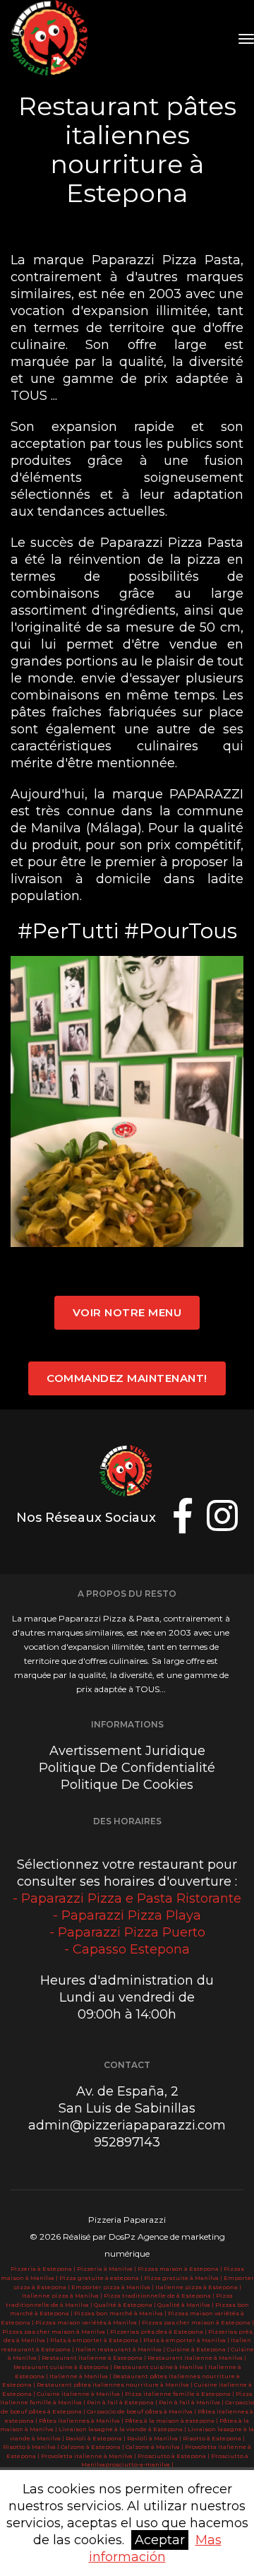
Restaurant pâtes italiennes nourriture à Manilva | (115, 2385)
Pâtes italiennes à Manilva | (82, 2421)
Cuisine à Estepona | (199, 2349)
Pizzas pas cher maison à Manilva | (56, 2332)
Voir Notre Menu (127, 1312)
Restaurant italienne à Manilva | (197, 2358)
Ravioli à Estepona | (96, 2438)
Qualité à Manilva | (186, 2305)
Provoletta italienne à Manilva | (89, 2456)
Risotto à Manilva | (32, 2447)
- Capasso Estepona (127, 1949)
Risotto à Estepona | (214, 2438)
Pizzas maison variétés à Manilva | (89, 2322)
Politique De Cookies (127, 1785)
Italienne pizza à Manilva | (63, 2296)
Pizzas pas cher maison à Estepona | (198, 2322)
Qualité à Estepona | (126, 2305)
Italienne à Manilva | (81, 2376)
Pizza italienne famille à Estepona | (180, 2394)
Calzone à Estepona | (93, 2447)
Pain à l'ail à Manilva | (192, 2402)
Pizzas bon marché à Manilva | (121, 2313)
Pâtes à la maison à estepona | (172, 2421)
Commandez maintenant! (127, 1378)
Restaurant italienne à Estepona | (95, 2358)
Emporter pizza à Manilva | (113, 2287)
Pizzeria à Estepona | (44, 2269)
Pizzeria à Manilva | (107, 2269)
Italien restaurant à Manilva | (121, 2349)
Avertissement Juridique (127, 1751)
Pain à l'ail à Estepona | (123, 2402)
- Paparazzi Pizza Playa (127, 1915)
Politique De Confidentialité (127, 1768)
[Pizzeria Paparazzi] (52, 39)
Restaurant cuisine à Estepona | (64, 2367)
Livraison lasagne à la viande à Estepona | (123, 2429)
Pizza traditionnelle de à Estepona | (160, 2296)
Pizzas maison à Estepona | (181, 2269)
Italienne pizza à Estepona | (198, 2287)
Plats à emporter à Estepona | (97, 2340)
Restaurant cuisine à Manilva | (161, 2367)
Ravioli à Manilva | (155, 2438)
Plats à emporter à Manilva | (187, 2340)
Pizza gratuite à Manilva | (184, 2278)
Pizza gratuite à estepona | (102, 2278)
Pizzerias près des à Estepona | (159, 2332)
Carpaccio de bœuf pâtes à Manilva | (142, 2411)
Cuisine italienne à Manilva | (81, 2394)
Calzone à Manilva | (155, 2447)
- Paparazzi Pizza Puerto (127, 1932)
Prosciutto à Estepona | (174, 2456)
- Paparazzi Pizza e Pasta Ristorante (127, 1898)
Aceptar (160, 2540)
